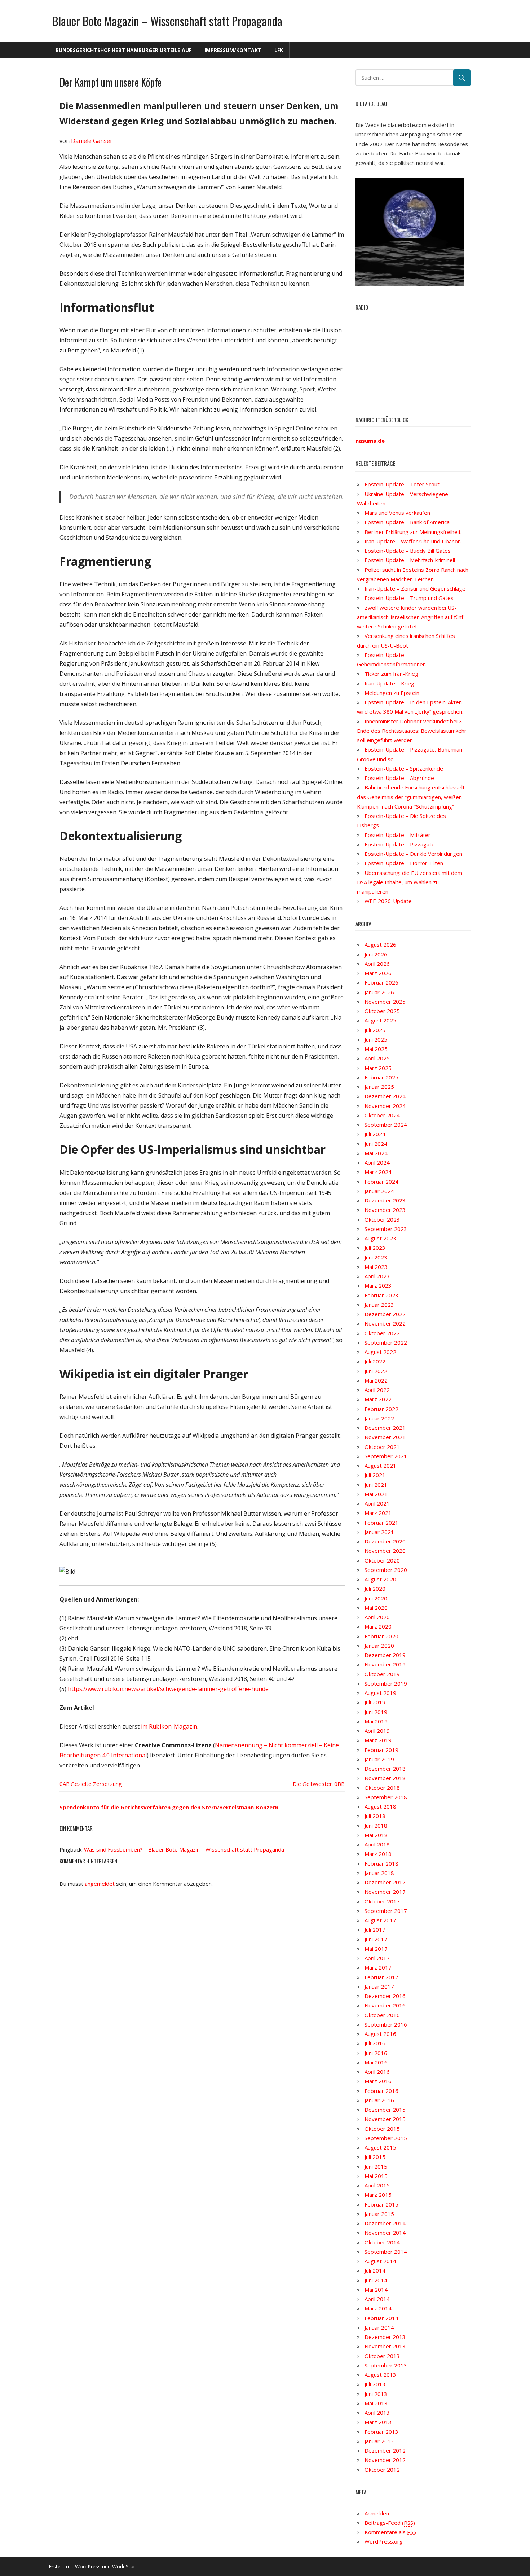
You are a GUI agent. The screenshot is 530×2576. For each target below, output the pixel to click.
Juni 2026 (376, 954)
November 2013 (385, 2346)
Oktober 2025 (382, 1011)
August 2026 (380, 945)
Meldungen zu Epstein (392, 693)
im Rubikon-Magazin (169, 1726)
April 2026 (377, 964)
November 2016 (385, 2005)
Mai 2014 (376, 2290)
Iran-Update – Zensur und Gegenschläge (415, 588)
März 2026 (378, 973)
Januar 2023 (379, 1305)
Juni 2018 (376, 1826)
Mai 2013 (376, 2403)
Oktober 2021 (382, 1447)
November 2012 (385, 2460)
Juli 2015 (375, 2157)
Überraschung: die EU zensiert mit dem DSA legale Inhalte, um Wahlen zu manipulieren (410, 882)
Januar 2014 (379, 2327)
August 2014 (380, 2261)
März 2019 (378, 1740)
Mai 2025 (376, 1049)
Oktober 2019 (382, 1674)
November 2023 (385, 1210)
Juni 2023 (376, 1257)
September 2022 (386, 1342)
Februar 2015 (381, 2204)
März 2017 (378, 1967)
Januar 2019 (379, 1759)
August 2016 (380, 2034)
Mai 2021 (376, 1494)
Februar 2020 (381, 1636)
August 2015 (380, 2147)
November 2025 (385, 1002)
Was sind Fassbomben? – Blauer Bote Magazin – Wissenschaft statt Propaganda (184, 1849)
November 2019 (385, 1664)
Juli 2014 (375, 2270)
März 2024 (378, 1172)
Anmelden (377, 2513)
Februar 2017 (381, 1977)
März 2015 (378, 2195)
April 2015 (377, 2185)
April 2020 (377, 1617)
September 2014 (386, 2252)
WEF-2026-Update (388, 901)
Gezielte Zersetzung (96, 1784)
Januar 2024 (379, 1191)
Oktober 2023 (382, 1219)
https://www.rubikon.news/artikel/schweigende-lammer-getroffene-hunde (168, 1689)
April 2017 (377, 1958)
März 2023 (378, 1285)
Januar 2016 (379, 2100)
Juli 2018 (375, 1816)
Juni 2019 (376, 1712)
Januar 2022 (379, 1418)
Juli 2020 (375, 1589)
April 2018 (377, 1844)
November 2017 (385, 1892)
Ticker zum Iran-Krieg (391, 674)
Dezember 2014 (385, 2223)
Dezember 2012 (385, 2450)
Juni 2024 (376, 1144)
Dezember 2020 (385, 1541)
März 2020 (378, 1626)
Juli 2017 (375, 1929)
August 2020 (380, 1579)
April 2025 (377, 1058)
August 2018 (380, 1806)
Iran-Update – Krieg (389, 683)
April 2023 (377, 1276)
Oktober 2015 (382, 2129)
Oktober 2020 (382, 1560)
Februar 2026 (381, 982)
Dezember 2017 (385, 1882)
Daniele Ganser (92, 141)
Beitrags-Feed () (390, 2523)
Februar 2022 (381, 1409)
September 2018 (386, 1797)
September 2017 (386, 1911)
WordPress (88, 2566)
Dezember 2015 (385, 2110)
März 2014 (378, 2308)
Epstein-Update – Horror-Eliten (404, 863)
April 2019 (377, 1731)
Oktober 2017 (382, 1901)
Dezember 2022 (385, 1314)
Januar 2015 (379, 2214)
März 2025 (378, 1068)
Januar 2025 (379, 1087)
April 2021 (377, 1503)
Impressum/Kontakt (233, 50)
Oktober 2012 (382, 2470)
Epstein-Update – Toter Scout (402, 484)
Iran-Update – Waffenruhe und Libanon (413, 541)
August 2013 (380, 2375)
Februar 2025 (381, 1077)
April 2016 (377, 2072)
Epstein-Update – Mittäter (397, 835)
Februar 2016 (381, 2091)
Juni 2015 (376, 2167)
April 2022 (377, 1390)
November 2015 (385, 2119)
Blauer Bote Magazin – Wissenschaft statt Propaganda (167, 21)
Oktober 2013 (382, 2356)
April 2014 (377, 2299)
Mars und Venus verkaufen (397, 513)
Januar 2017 (379, 1986)
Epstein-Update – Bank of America (407, 522)
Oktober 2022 (382, 1333)
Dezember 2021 (385, 1428)
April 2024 (377, 1162)
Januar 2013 (379, 2441)
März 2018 (378, 1854)
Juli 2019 (375, 1702)
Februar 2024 (381, 1182)
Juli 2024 (375, 1134)
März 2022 (378, 1399)
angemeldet (100, 1884)
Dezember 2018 (385, 1769)
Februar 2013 (381, 2432)
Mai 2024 (376, 1153)
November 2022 (385, 1323)
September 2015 (386, 2138)
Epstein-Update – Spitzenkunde (404, 768)
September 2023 (386, 1229)
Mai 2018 (376, 1835)
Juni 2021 (376, 1485)
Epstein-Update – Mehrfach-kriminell (410, 560)
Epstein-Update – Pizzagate (400, 844)
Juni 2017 (376, 1939)
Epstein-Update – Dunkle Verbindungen (413, 854)
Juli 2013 (375, 2384)
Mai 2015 (376, 2176)
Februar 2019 (381, 1750)
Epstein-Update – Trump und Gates (409, 598)
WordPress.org (384, 2541)
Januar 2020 (379, 1646)
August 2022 (380, 1352)
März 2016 (378, 2081)
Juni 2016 (376, 2053)
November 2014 (385, 2233)
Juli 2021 (375, 1475)
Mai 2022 (376, 1380)
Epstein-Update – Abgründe (399, 778)
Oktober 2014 (382, 2242)
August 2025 (380, 1020)
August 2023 (380, 1238)
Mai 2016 (376, 2062)
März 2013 (378, 2422)
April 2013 (377, 2413)
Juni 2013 (376, 2394)
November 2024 (385, 1106)
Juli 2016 (375, 2043)
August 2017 (380, 1920)
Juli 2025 (375, 1030)
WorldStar (124, 2566)
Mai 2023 (376, 1267)
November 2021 (385, 1437)
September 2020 (386, 1570)
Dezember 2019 (385, 1655)
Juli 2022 (375, 1361)
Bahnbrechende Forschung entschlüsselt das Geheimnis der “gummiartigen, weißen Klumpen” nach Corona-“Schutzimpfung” (411, 797)
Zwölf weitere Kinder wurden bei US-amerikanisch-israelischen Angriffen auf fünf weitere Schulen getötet (410, 617)
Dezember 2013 (385, 2337)
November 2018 (385, 1778)
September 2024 (386, 1125)
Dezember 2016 (385, 1996)
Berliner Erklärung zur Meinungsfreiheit (413, 532)
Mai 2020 (376, 1608)
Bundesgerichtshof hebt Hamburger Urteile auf (123, 50)
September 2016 (386, 2024)
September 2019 (386, 1683)
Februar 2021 (381, 1523)
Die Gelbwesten (313, 1784)
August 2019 (380, 1693)
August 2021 (380, 1466)
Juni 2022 (376, 1371)
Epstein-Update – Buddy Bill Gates (408, 551)
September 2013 (386, 2365)
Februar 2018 (381, 1863)
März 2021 (378, 1513)
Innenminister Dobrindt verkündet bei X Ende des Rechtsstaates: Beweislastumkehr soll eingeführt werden (412, 731)
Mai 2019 (376, 1721)
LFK (279, 50)
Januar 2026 (379, 992)
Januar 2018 (379, 1873)
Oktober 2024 (382, 1115)
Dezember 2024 (385, 1096)
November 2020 (385, 1551)
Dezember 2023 (385, 1200)
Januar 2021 (379, 1532)
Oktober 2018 (382, 1788)
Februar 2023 (381, 1295)
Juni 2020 (376, 1598)
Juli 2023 (375, 1248)
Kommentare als (390, 2532)
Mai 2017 (376, 1949)
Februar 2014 (381, 2318)
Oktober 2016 (382, 2015)
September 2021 (386, 1456)
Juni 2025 (376, 1039)
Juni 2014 (376, 2280)
